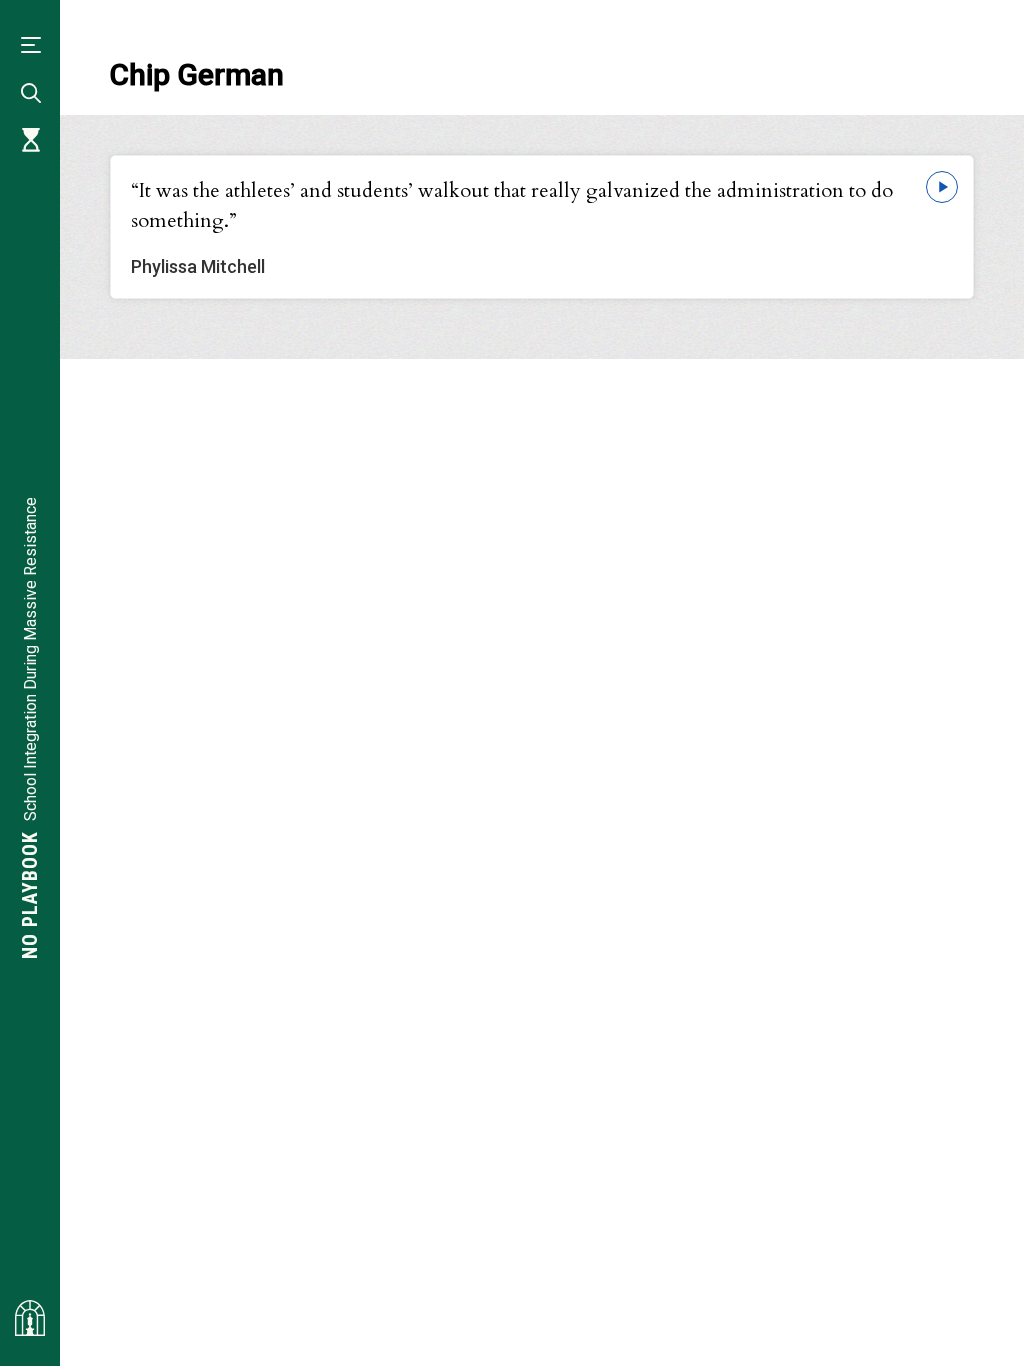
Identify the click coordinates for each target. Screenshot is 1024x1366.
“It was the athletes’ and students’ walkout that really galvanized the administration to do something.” (512, 205)
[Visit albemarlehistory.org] (30, 1318)
